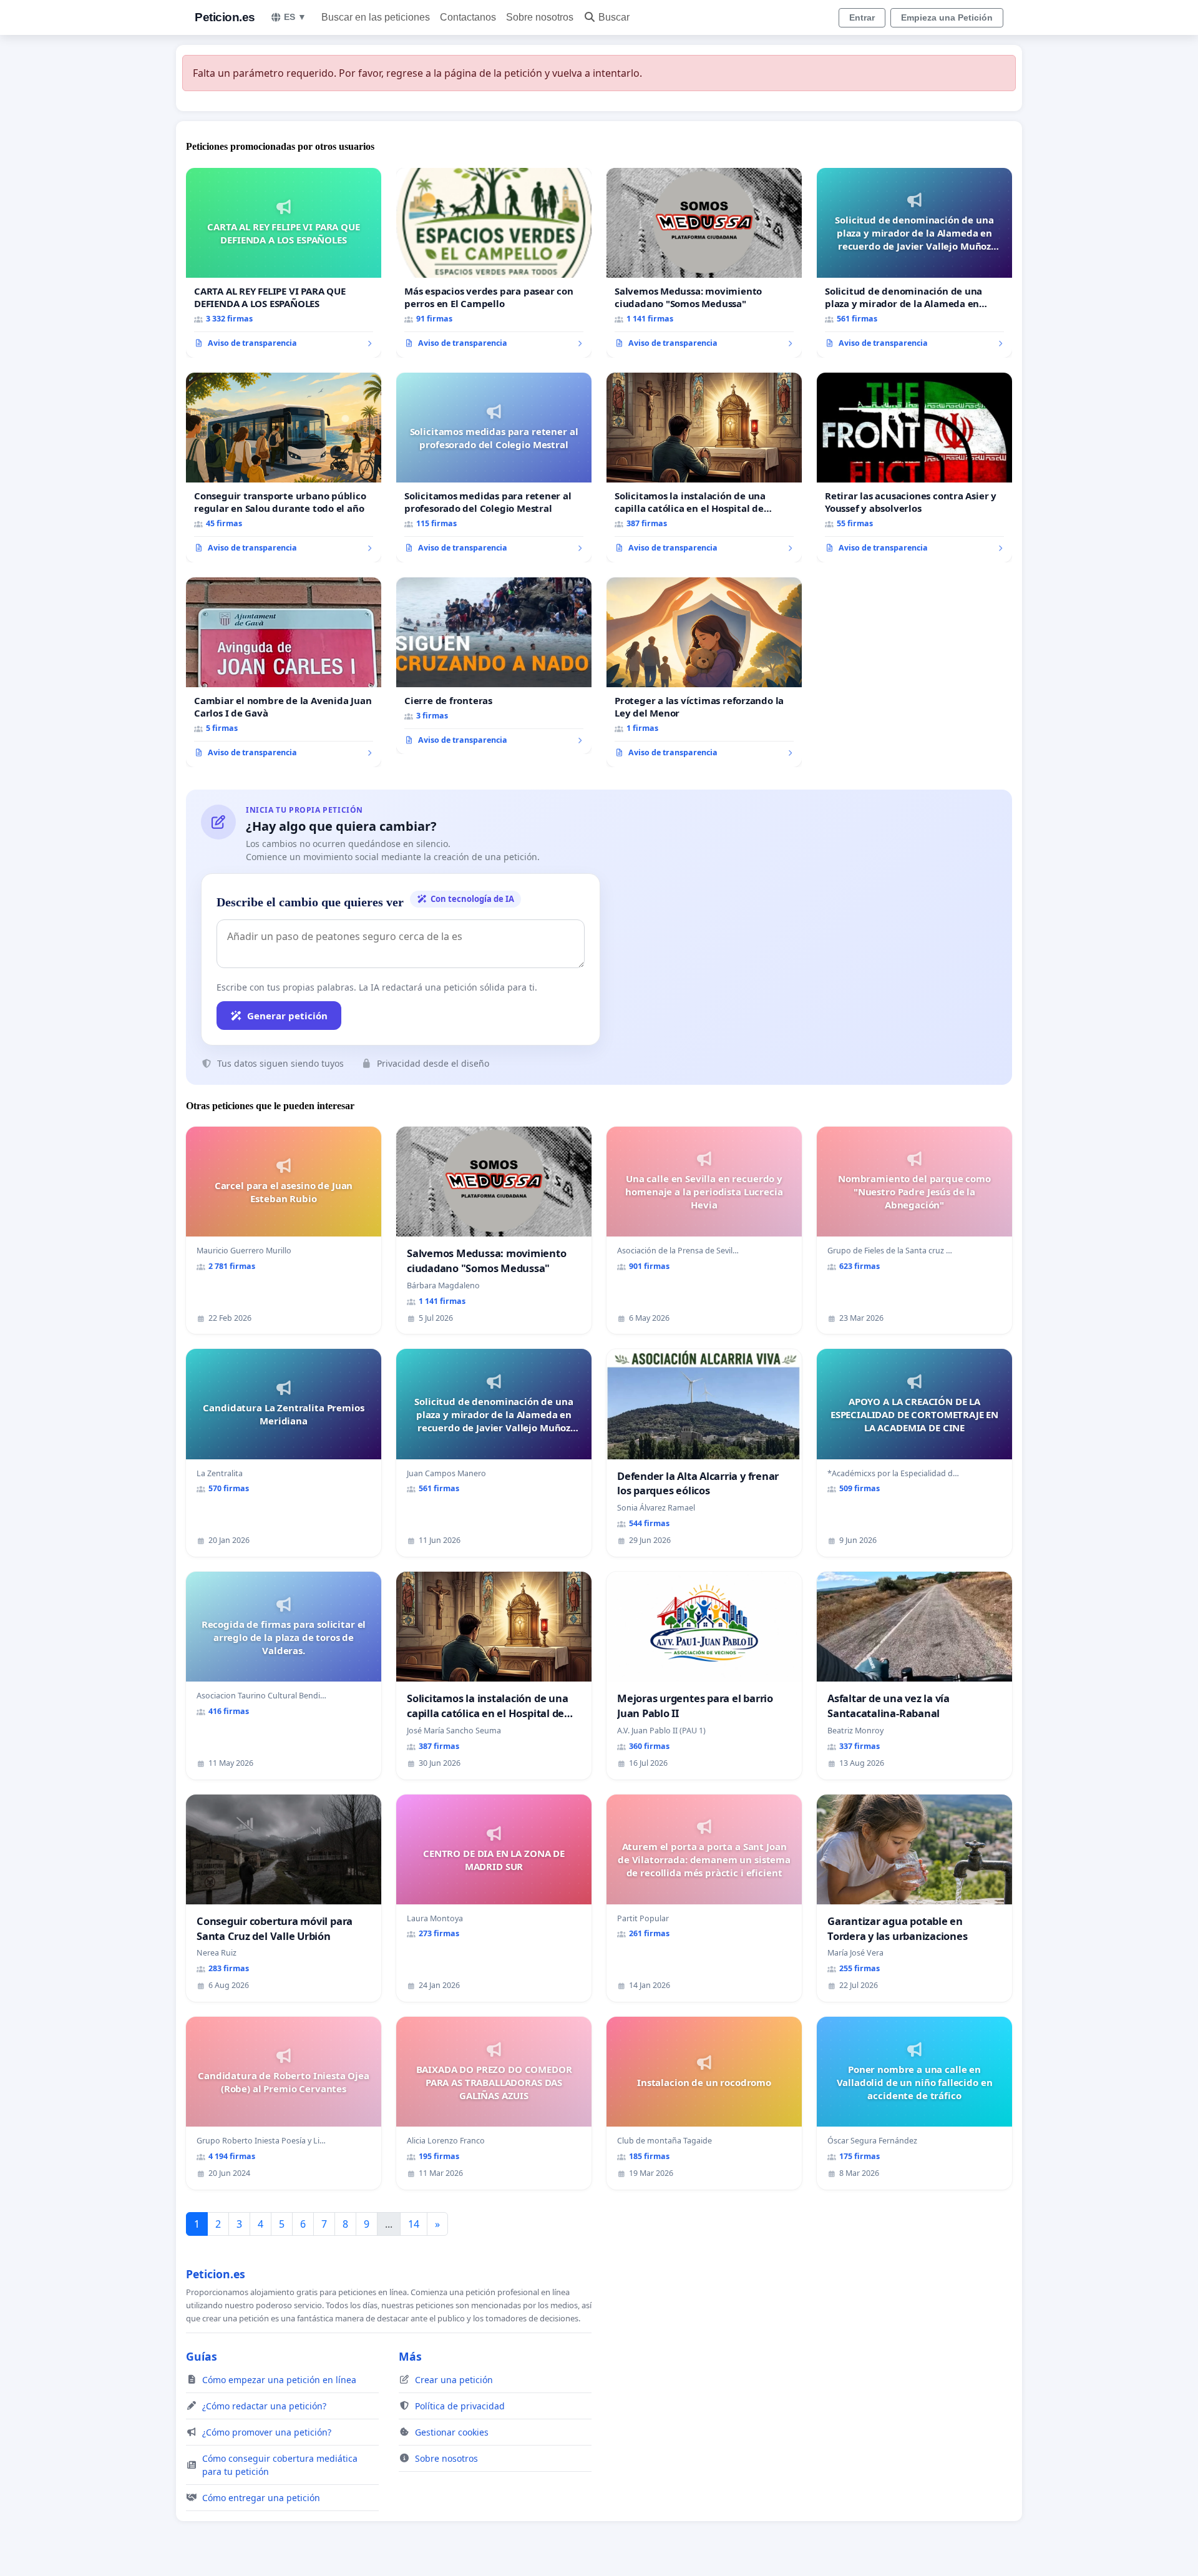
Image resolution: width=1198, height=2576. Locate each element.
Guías (202, 2356)
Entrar (862, 17)
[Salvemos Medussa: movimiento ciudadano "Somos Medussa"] (704, 263)
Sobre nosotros (540, 17)
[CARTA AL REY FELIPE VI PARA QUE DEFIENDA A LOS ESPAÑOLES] (284, 263)
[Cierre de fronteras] (494, 666)
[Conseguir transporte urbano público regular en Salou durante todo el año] (284, 468)
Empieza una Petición (947, 17)
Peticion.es (225, 17)
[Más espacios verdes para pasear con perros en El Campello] (494, 263)
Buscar (614, 17)
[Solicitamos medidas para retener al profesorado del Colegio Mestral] (494, 468)
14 (414, 2224)
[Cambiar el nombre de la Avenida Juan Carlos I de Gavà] (284, 672)
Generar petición (287, 1016)
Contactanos (468, 17)
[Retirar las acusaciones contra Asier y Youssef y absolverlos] (914, 468)
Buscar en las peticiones (376, 17)
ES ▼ (295, 17)
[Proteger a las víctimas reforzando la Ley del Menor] (704, 672)
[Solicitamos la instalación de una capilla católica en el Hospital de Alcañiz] (704, 468)
